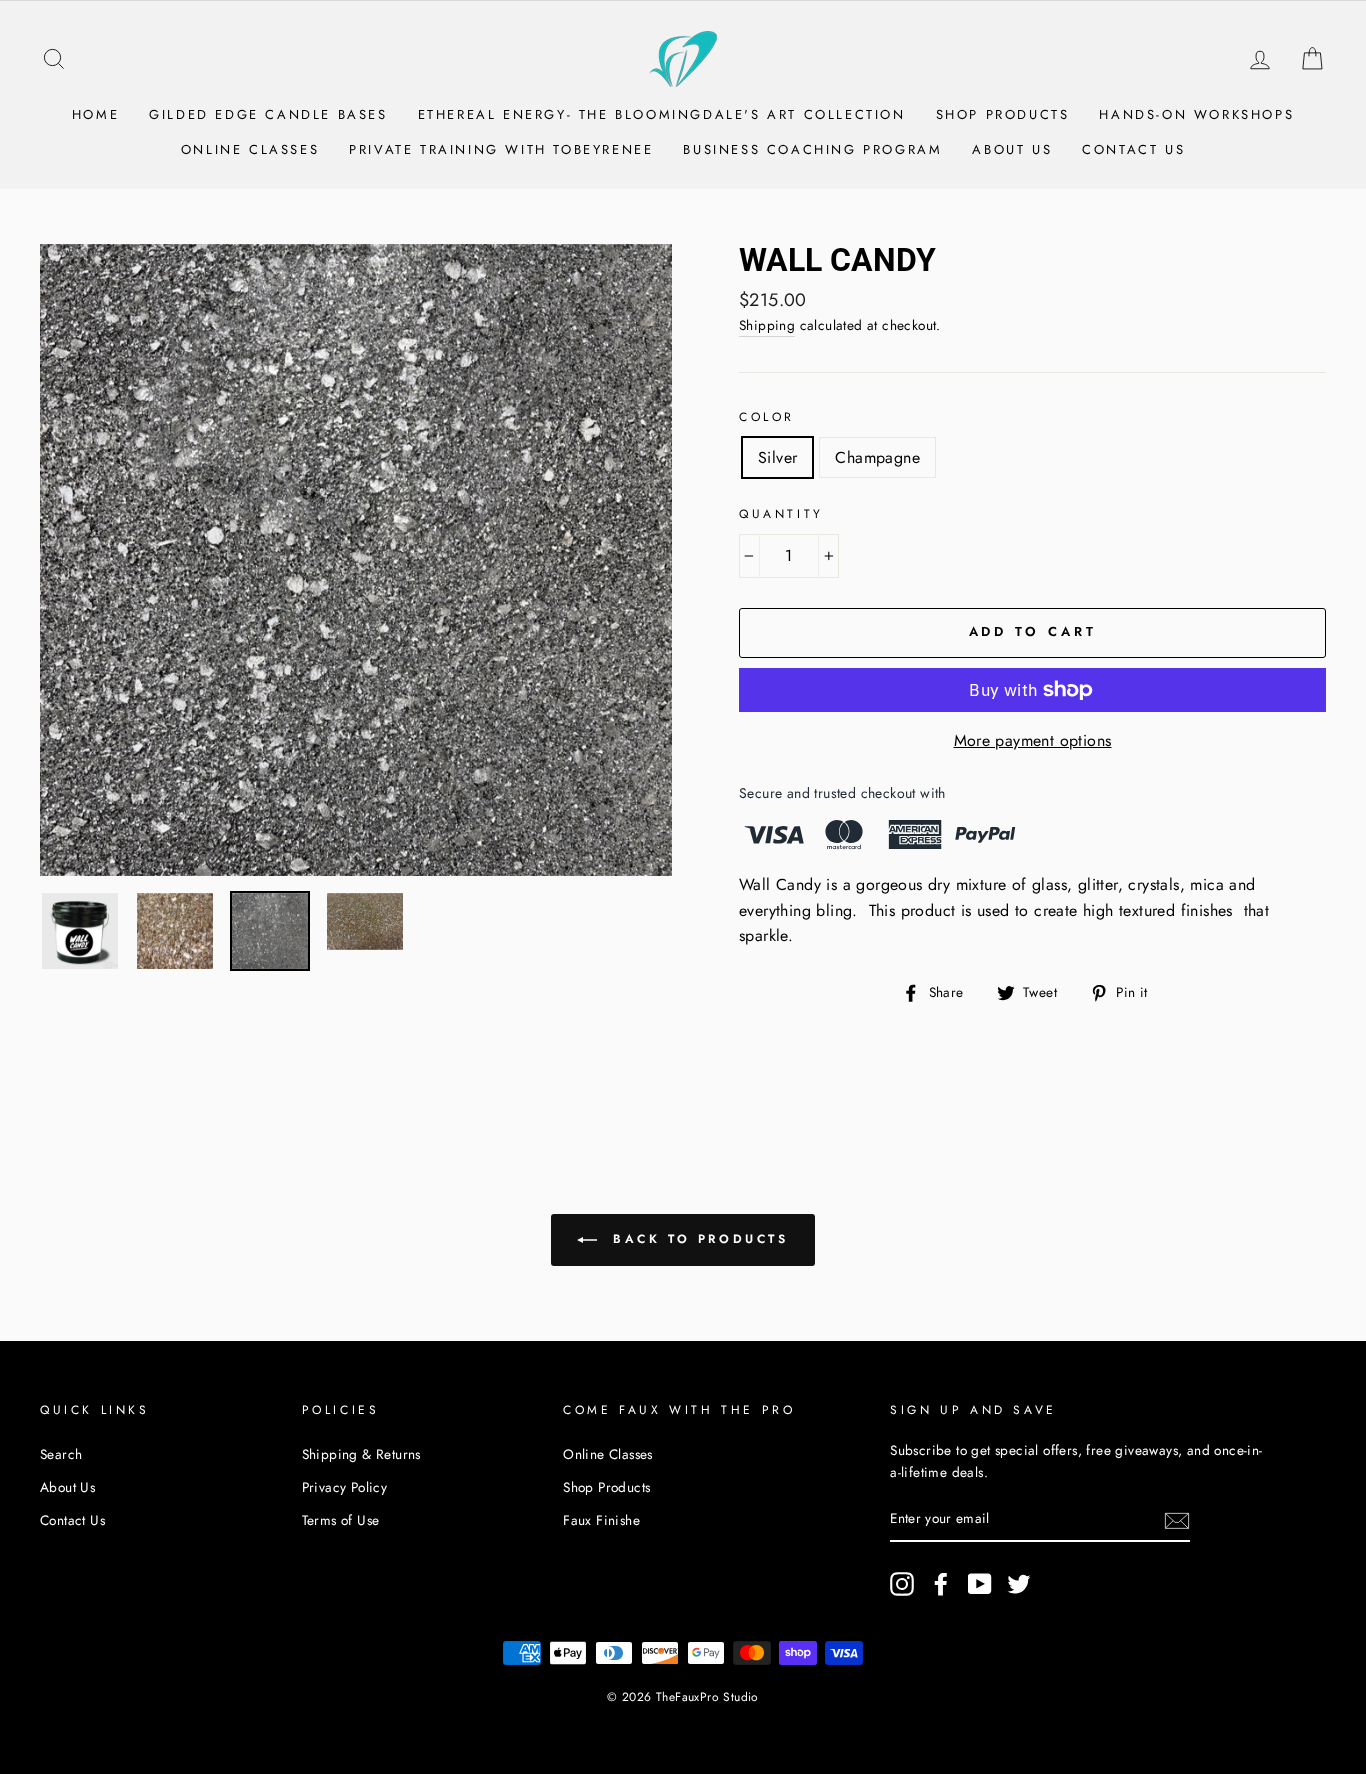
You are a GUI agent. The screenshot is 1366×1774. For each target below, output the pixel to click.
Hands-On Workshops (1196, 114)
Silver (777, 457)
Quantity (781, 514)
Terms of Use (341, 1520)
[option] (356, 560)
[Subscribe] (1177, 1520)
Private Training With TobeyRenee (501, 149)
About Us (1012, 149)
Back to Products (696, 1238)
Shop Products (1003, 114)
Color (767, 417)
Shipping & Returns (361, 1454)
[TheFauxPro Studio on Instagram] (902, 1584)
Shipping (767, 325)
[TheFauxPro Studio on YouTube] (980, 1584)
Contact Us (1133, 149)
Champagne (877, 457)
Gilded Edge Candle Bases (268, 114)
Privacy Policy (345, 1487)
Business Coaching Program (812, 149)
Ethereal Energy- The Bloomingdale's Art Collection (662, 114)
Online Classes (250, 149)
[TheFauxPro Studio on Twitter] (1019, 1584)
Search (61, 1454)
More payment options (1033, 740)
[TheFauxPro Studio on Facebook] (941, 1584)
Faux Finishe (601, 1520)
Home (95, 114)
